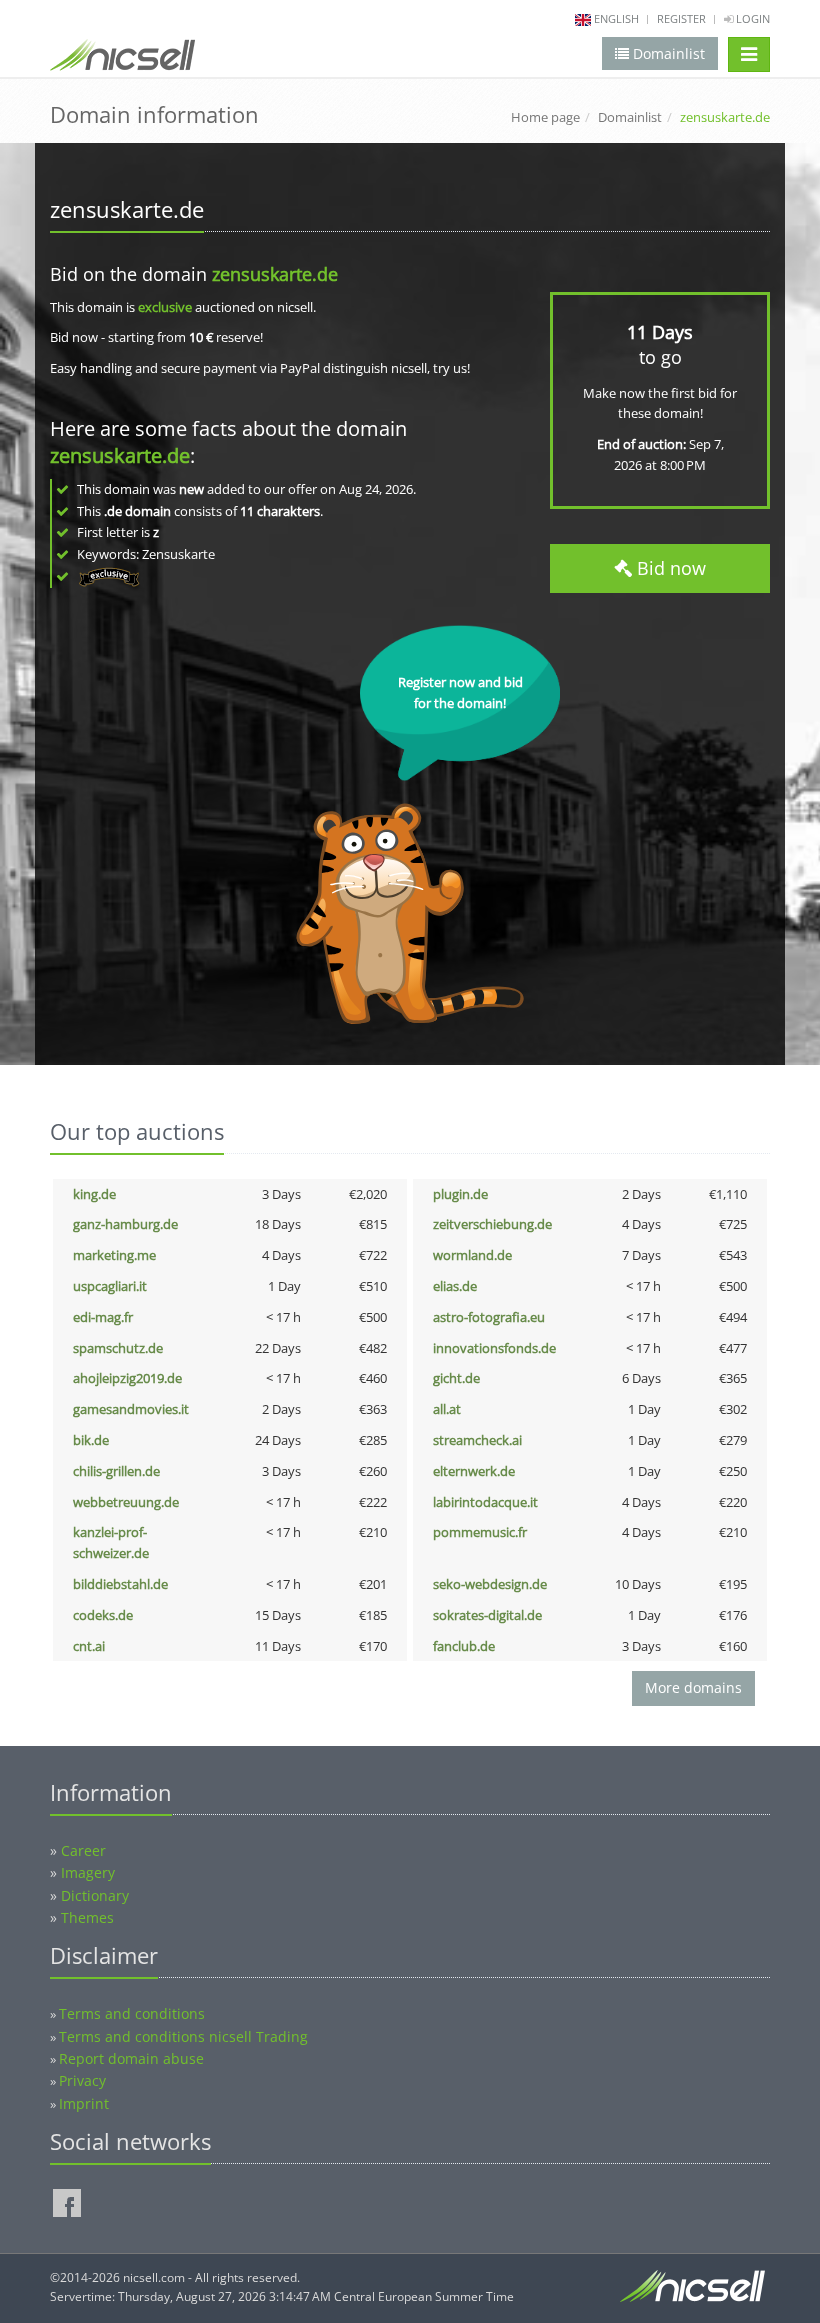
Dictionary (95, 1895)
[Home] (122, 59)
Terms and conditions (132, 2013)
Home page (545, 117)
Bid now (669, 568)
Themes (87, 1917)
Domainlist (630, 117)
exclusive (165, 307)
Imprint (84, 2103)
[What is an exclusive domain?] (108, 576)
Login (751, 18)
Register (681, 18)
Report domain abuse (131, 2058)
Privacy (82, 2080)
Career (83, 1850)
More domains (693, 1687)
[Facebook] (67, 2203)
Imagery (88, 1872)
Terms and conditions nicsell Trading (183, 2036)
